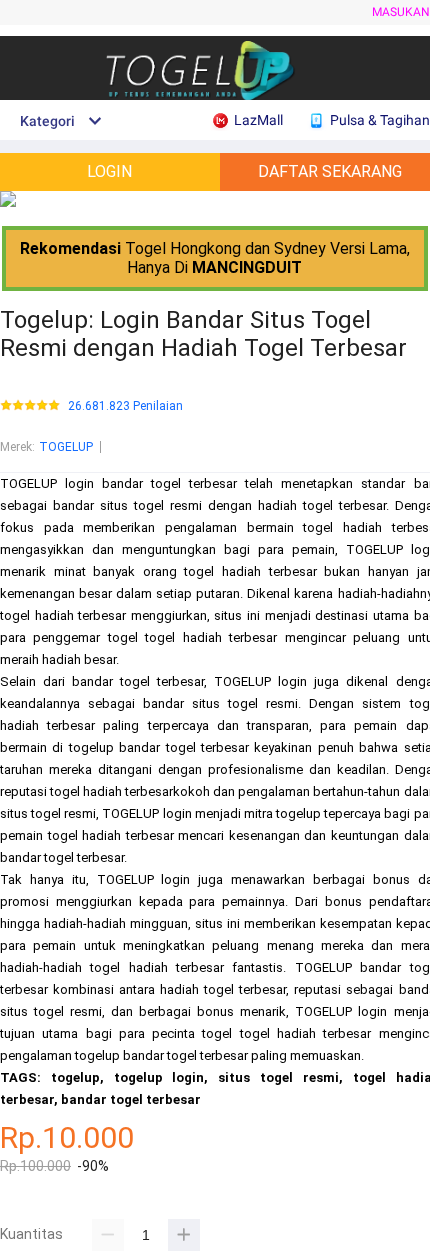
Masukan (401, 12)
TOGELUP (66, 447)
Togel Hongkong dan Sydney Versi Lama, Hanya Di (215, 257)
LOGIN (109, 171)
